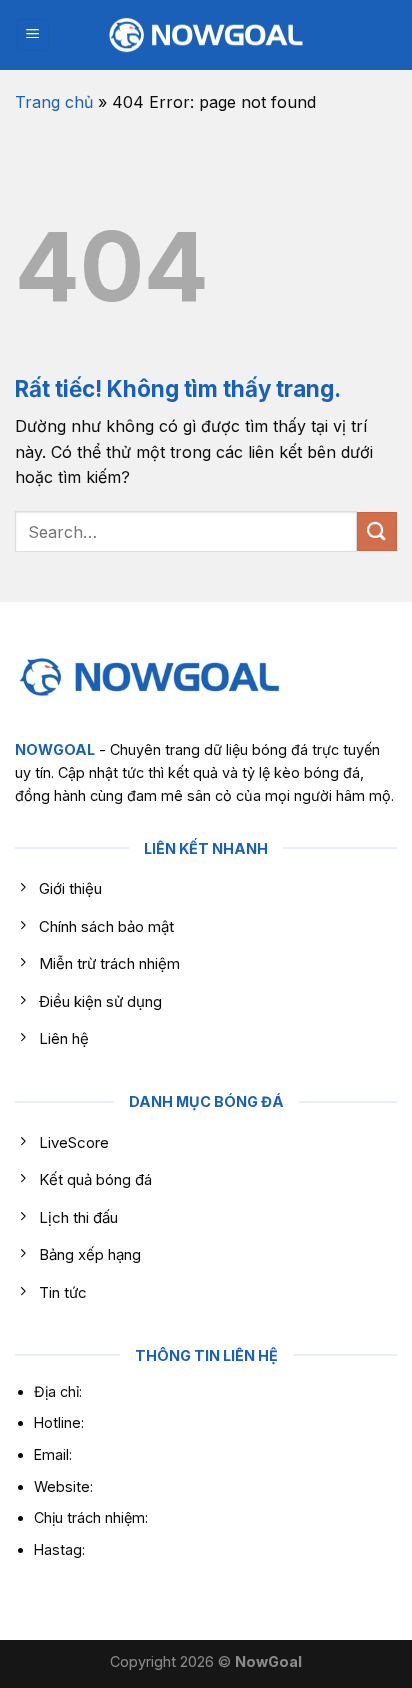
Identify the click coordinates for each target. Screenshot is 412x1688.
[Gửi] (377, 531)
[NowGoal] (206, 35)
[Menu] (33, 35)
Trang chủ (54, 102)
